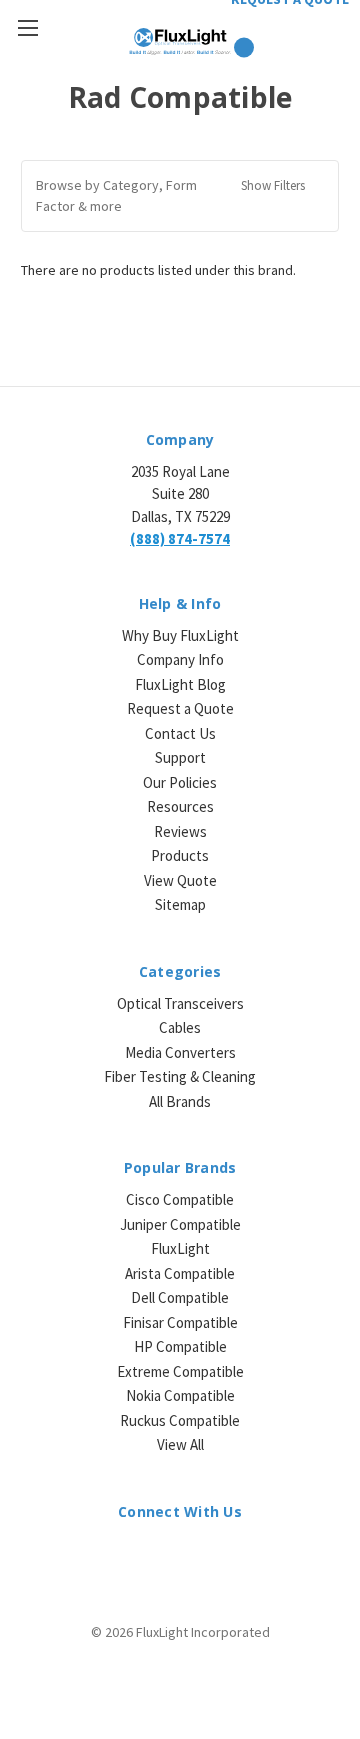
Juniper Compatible (180, 1224)
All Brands (180, 1101)
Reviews (180, 831)
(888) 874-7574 (180, 538)
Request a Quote (180, 708)
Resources (180, 806)
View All (180, 1444)
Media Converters (180, 1052)
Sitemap (180, 904)
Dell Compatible (180, 1297)
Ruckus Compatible (180, 1420)
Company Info (180, 659)
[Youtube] (232, 1555)
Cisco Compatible (180, 1199)
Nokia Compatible (180, 1395)
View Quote (180, 880)
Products (180, 855)
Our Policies (180, 782)
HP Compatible (180, 1346)
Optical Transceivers (180, 1003)
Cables (180, 1027)
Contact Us (180, 733)
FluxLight (180, 1248)
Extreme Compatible (180, 1371)
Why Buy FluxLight (180, 635)
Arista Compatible (180, 1273)
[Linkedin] (127, 1555)
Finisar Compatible (180, 1322)
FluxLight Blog (180, 684)
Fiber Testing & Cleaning (180, 1076)
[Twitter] (197, 1555)
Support (180, 757)
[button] (180, 196)
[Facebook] (162, 1555)
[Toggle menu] (27, 27)
